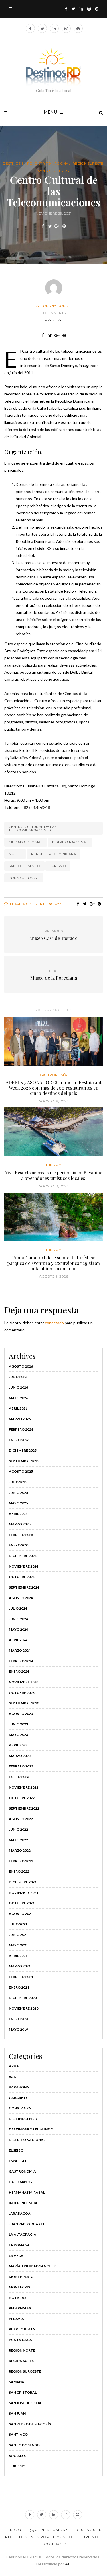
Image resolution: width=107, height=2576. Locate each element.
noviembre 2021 (24, 1893)
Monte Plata (21, 2277)
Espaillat (18, 2161)
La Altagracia (23, 2234)
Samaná (17, 2382)
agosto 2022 (21, 1819)
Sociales (17, 2456)
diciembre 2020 (23, 1998)
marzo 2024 (20, 1650)
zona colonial (24, 878)
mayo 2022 (18, 1840)
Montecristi (21, 2287)
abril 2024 (18, 1640)
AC (68, 2564)
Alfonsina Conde (53, 306)
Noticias (18, 2298)
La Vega (16, 2256)
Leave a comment (27, 904)
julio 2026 (18, 1377)
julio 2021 (18, 1924)
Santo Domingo (53, 171)
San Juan (17, 2413)
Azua (14, 2066)
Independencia (23, 2203)
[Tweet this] (50, 226)
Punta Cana (20, 2340)
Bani (13, 2077)
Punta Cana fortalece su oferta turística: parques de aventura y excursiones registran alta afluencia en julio (53, 1263)
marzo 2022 (20, 1850)
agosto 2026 (21, 1366)
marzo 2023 (20, 1756)
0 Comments (53, 313)
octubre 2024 (22, 1577)
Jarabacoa (20, 2213)
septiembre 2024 (24, 1587)
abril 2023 (18, 1745)
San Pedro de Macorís (30, 2424)
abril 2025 (18, 1514)
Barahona (19, 2087)
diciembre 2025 (23, 1450)
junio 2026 (18, 1387)
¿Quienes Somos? (48, 2530)
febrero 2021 (21, 1977)
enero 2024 (19, 1671)
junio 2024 (18, 1619)
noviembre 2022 (24, 1787)
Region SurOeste (25, 2371)
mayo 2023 (18, 1735)
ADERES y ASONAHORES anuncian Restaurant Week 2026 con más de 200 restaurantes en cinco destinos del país (54, 1088)
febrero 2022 (21, 1861)
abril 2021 (18, 1956)
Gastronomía (54, 1075)
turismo (58, 866)
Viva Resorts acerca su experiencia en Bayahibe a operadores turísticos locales (54, 1175)
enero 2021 (19, 1987)
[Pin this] (64, 226)
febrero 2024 (21, 1661)
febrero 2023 (21, 1766)
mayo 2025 (18, 1503)
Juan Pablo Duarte (27, 2224)
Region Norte (22, 2350)
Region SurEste (88, 164)
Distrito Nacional (53, 164)
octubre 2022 (22, 1798)
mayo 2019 (18, 2029)
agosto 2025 (21, 1471)
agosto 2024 (21, 1598)
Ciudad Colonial (26, 842)
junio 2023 (18, 1724)
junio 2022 (18, 1829)
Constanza (20, 2108)
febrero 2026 (21, 1429)
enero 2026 (19, 1440)
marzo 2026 (20, 1419)
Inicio (15, 2530)
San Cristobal (23, 2392)
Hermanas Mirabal (27, 2192)
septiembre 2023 (24, 1703)
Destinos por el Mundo (31, 2129)
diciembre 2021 (23, 1882)
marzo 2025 (20, 1524)
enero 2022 (19, 1871)
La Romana (19, 2245)
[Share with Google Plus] (57, 226)
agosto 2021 (21, 1914)
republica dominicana (54, 854)
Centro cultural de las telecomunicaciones (33, 828)
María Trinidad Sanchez (32, 2266)
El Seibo (16, 2150)
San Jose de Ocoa (25, 2403)
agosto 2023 (21, 1714)
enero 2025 (19, 1545)
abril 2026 (18, 1408)
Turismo (53, 1165)
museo (15, 854)
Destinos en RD (18, 164)
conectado (54, 1323)
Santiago (18, 2434)
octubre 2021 (22, 1903)
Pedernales (20, 2308)
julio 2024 (18, 1608)
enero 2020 (19, 2019)
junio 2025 (18, 1493)
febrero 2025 (21, 1535)
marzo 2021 (20, 1966)
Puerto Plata (22, 2329)
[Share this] (43, 226)
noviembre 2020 (24, 2008)
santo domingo (24, 866)
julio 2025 (18, 1482)
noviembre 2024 (24, 1566)
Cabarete (18, 2098)
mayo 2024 (18, 1629)
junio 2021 (18, 1935)
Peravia (16, 2319)
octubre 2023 (22, 1693)
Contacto (55, 2544)
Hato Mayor (21, 2182)
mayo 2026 (18, 1398)
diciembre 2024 (23, 1556)
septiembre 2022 (24, 1808)
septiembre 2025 (24, 1461)
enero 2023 (19, 1777)
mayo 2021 (18, 1945)
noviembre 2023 (24, 1682)
